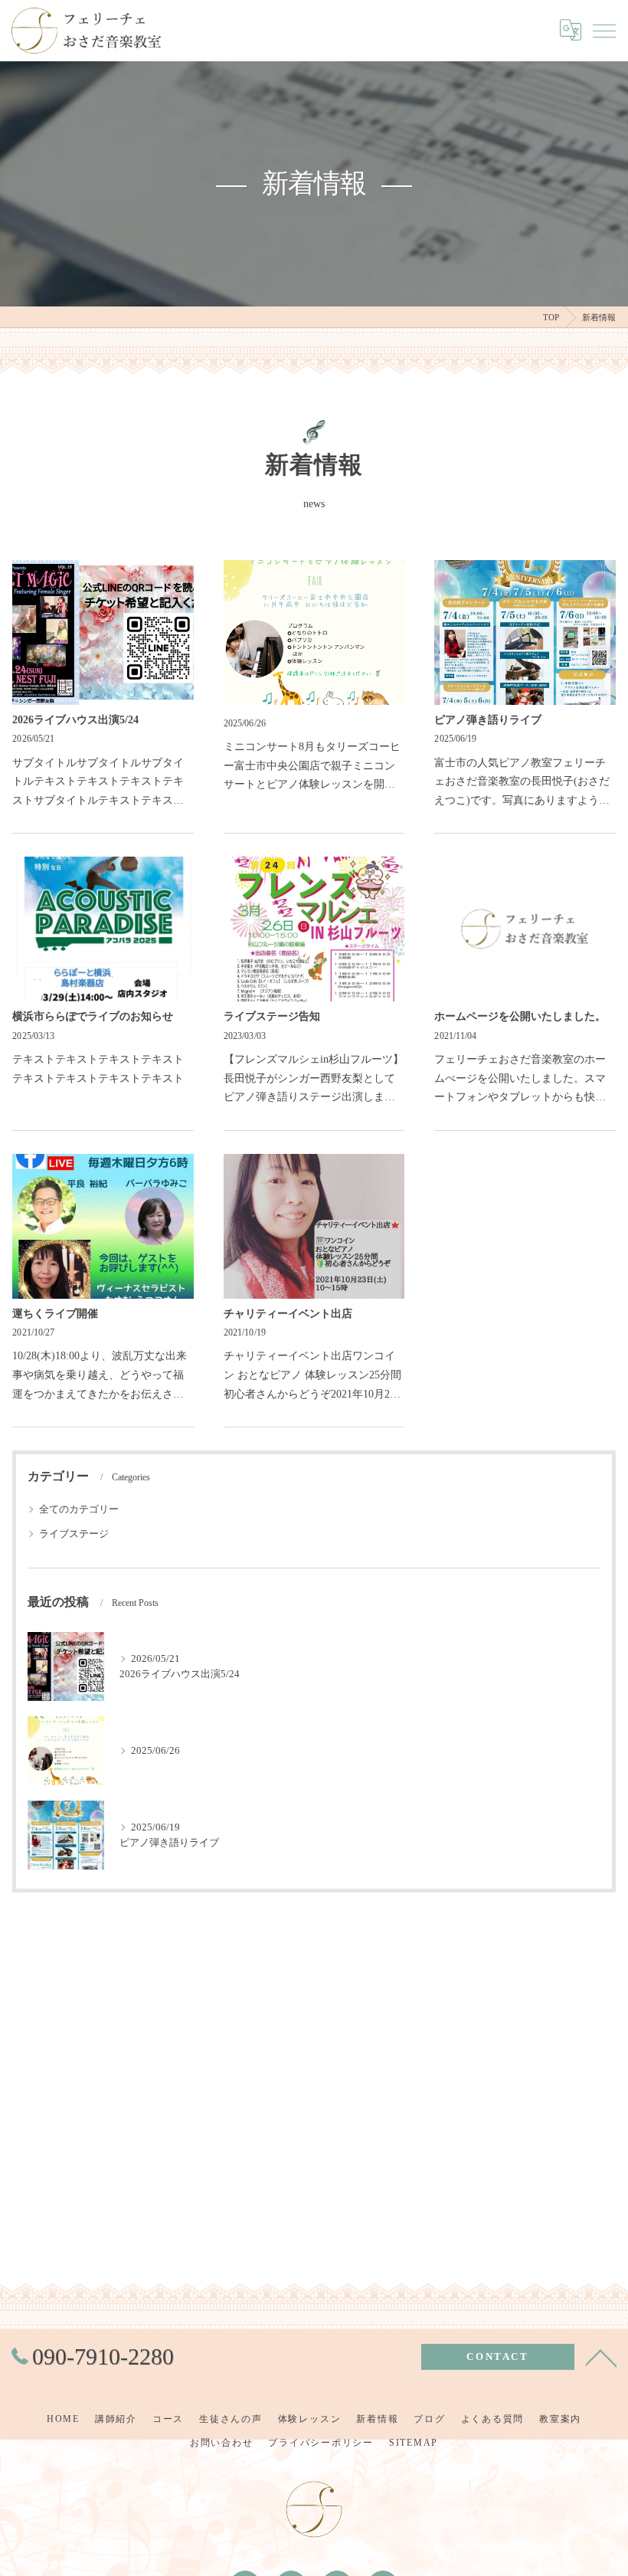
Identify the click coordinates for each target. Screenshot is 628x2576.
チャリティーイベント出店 (288, 1314)
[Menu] (604, 30)
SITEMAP (414, 2443)
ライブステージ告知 (272, 1016)
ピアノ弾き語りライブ (488, 720)
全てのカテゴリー (79, 1509)
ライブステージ (74, 1534)
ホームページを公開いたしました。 (520, 1016)
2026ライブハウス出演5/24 (75, 720)
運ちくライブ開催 (55, 1314)
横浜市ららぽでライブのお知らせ (93, 1016)
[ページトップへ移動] (601, 2357)
